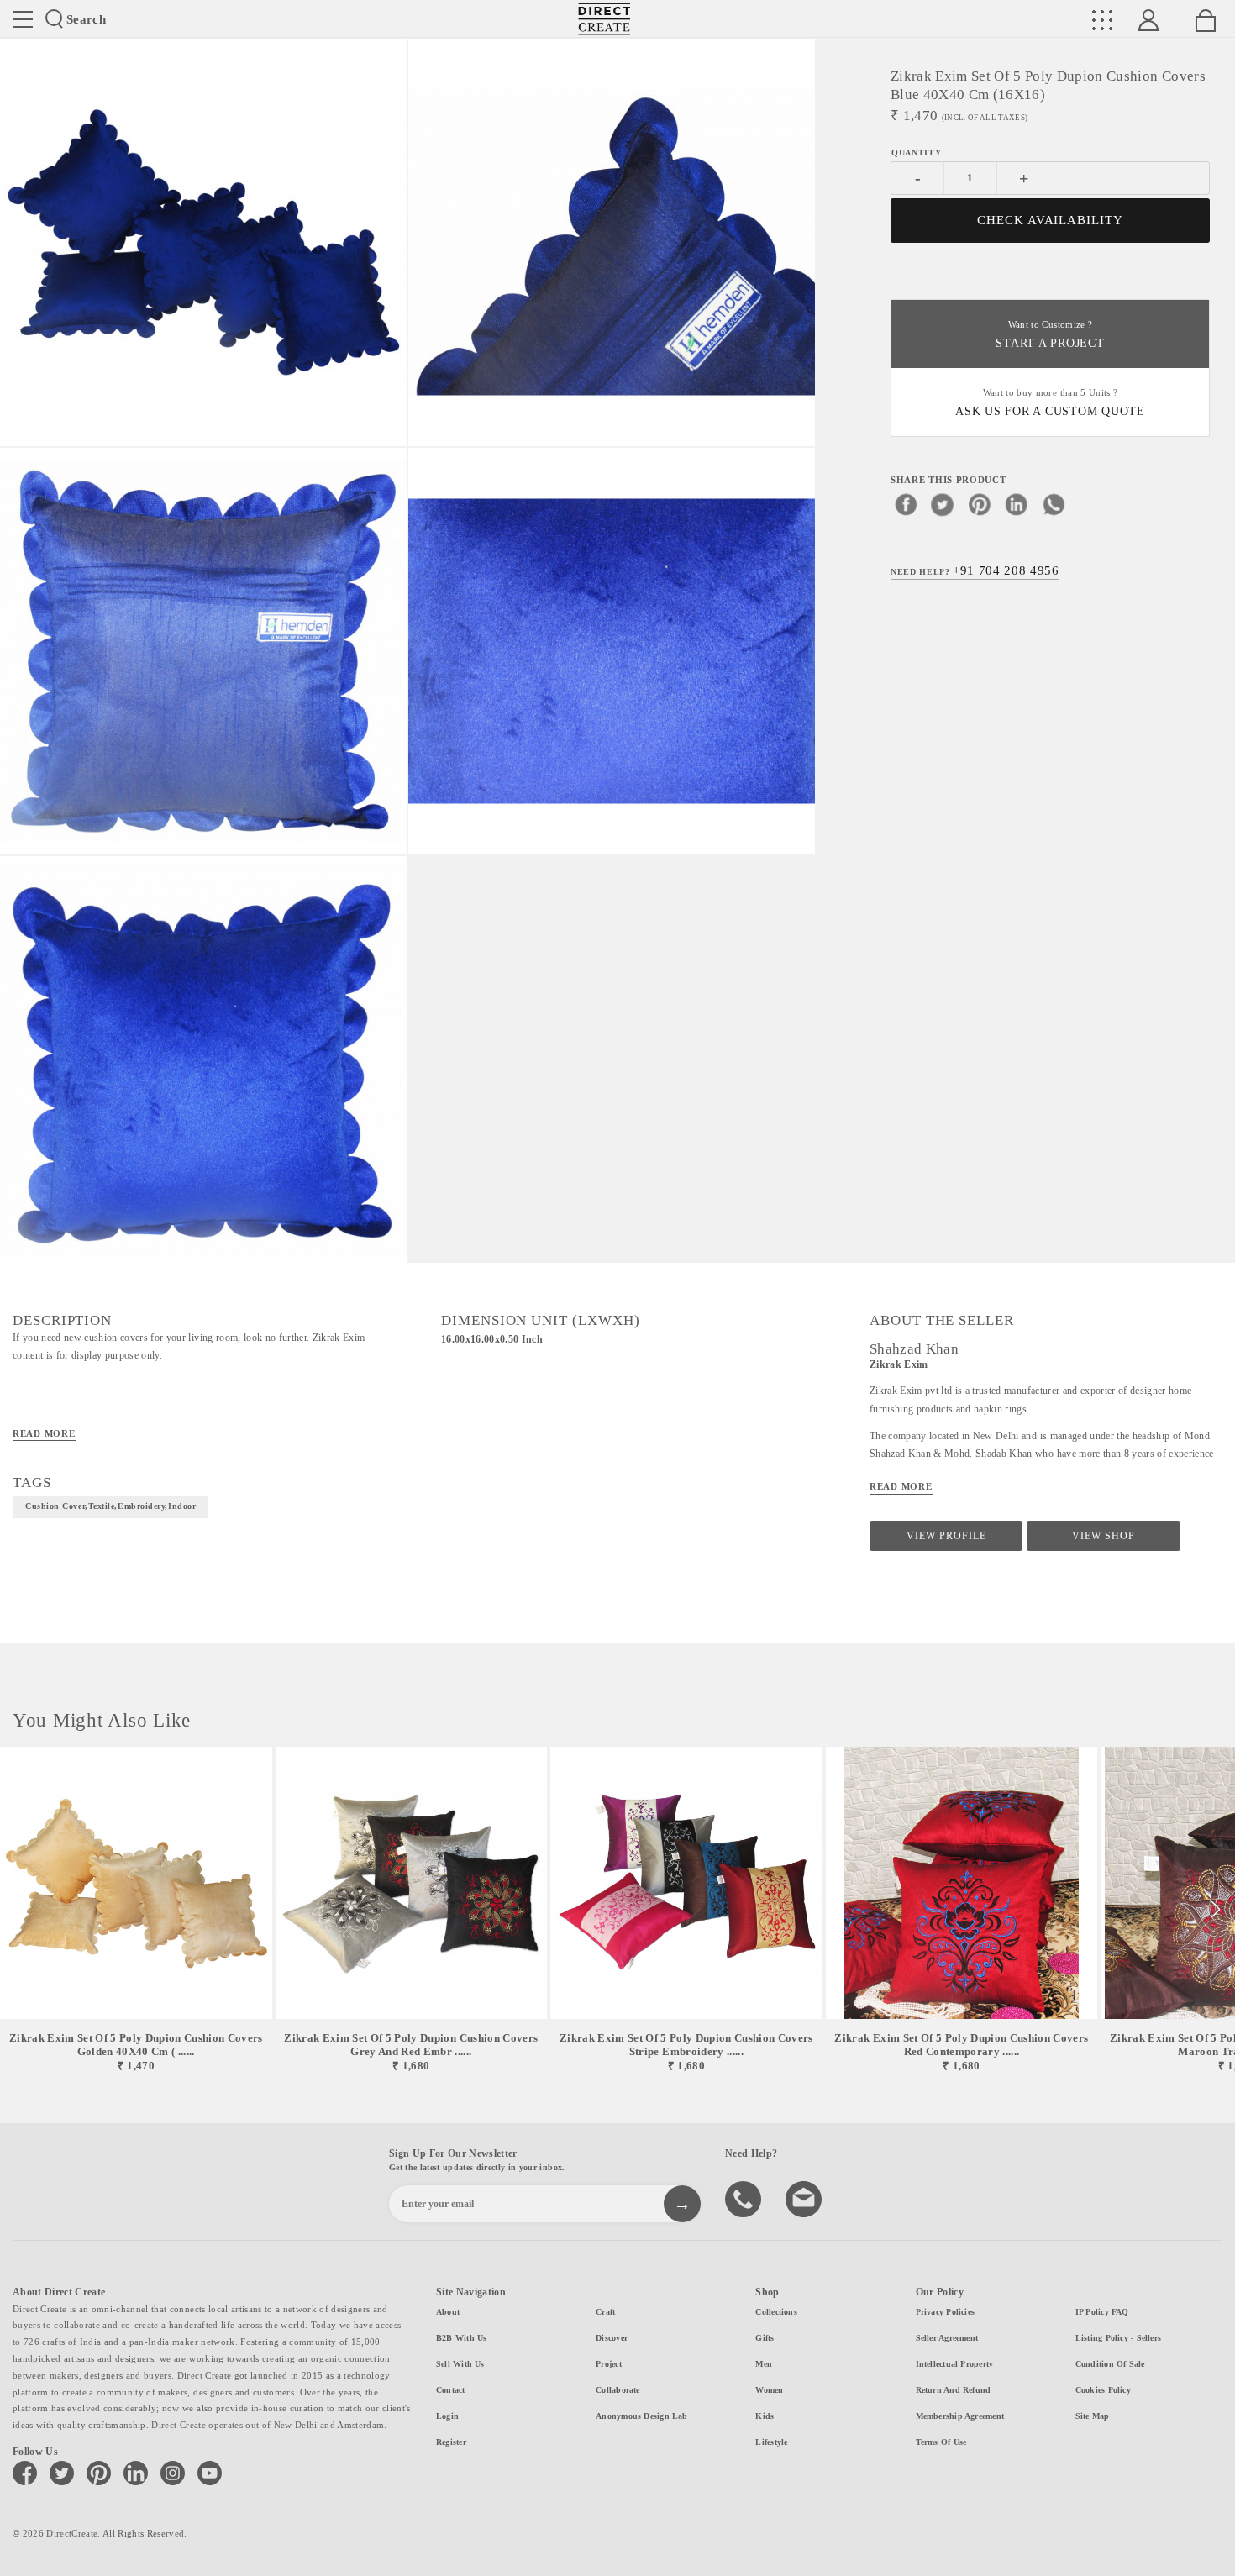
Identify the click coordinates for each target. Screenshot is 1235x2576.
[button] (1215, 1910)
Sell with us (460, 2364)
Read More (44, 1433)
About (448, 2312)
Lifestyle (771, 2442)
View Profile (946, 1536)
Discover (612, 2338)
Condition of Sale (1110, 2364)
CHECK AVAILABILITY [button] (1051, 220)
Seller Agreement (947, 2338)
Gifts (765, 2338)
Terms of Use (941, 2442)
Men (764, 2364)
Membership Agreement (960, 2416)
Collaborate (617, 2390)
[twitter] (943, 504)
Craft (605, 2312)
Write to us (806, 2198)
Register (451, 2442)
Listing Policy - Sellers (1118, 2338)
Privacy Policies (946, 2312)
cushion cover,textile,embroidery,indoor (110, 1506)
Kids (765, 2416)
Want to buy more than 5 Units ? (1050, 403)
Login (447, 2416)
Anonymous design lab (641, 2416)
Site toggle (23, 19)
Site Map (1093, 2416)
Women (769, 2390)
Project (609, 2364)
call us (745, 2198)
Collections (776, 2312)
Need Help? (975, 570)
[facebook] (906, 504)
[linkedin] (1017, 504)
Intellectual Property (955, 2364)
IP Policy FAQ (1102, 2312)
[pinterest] (980, 504)
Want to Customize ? (1050, 335)
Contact (451, 2390)
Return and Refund (954, 2390)
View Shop (1104, 1536)
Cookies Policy (1103, 2390)
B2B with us (461, 2338)
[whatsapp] (1054, 504)
